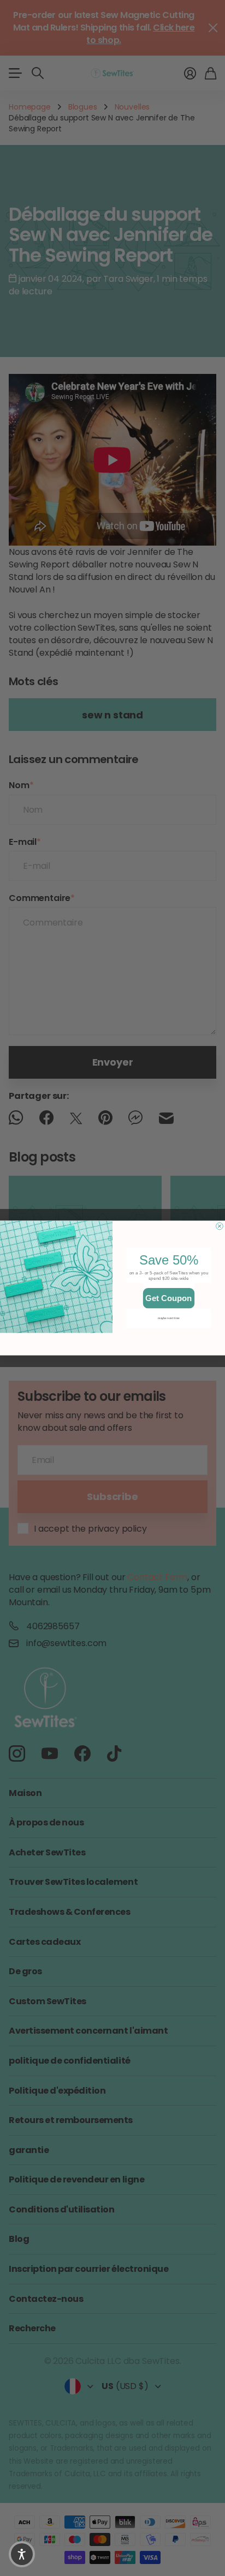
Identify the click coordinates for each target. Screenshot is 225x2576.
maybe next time (169, 1318)
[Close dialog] (220, 1226)
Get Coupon (168, 1298)
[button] (22, 2554)
